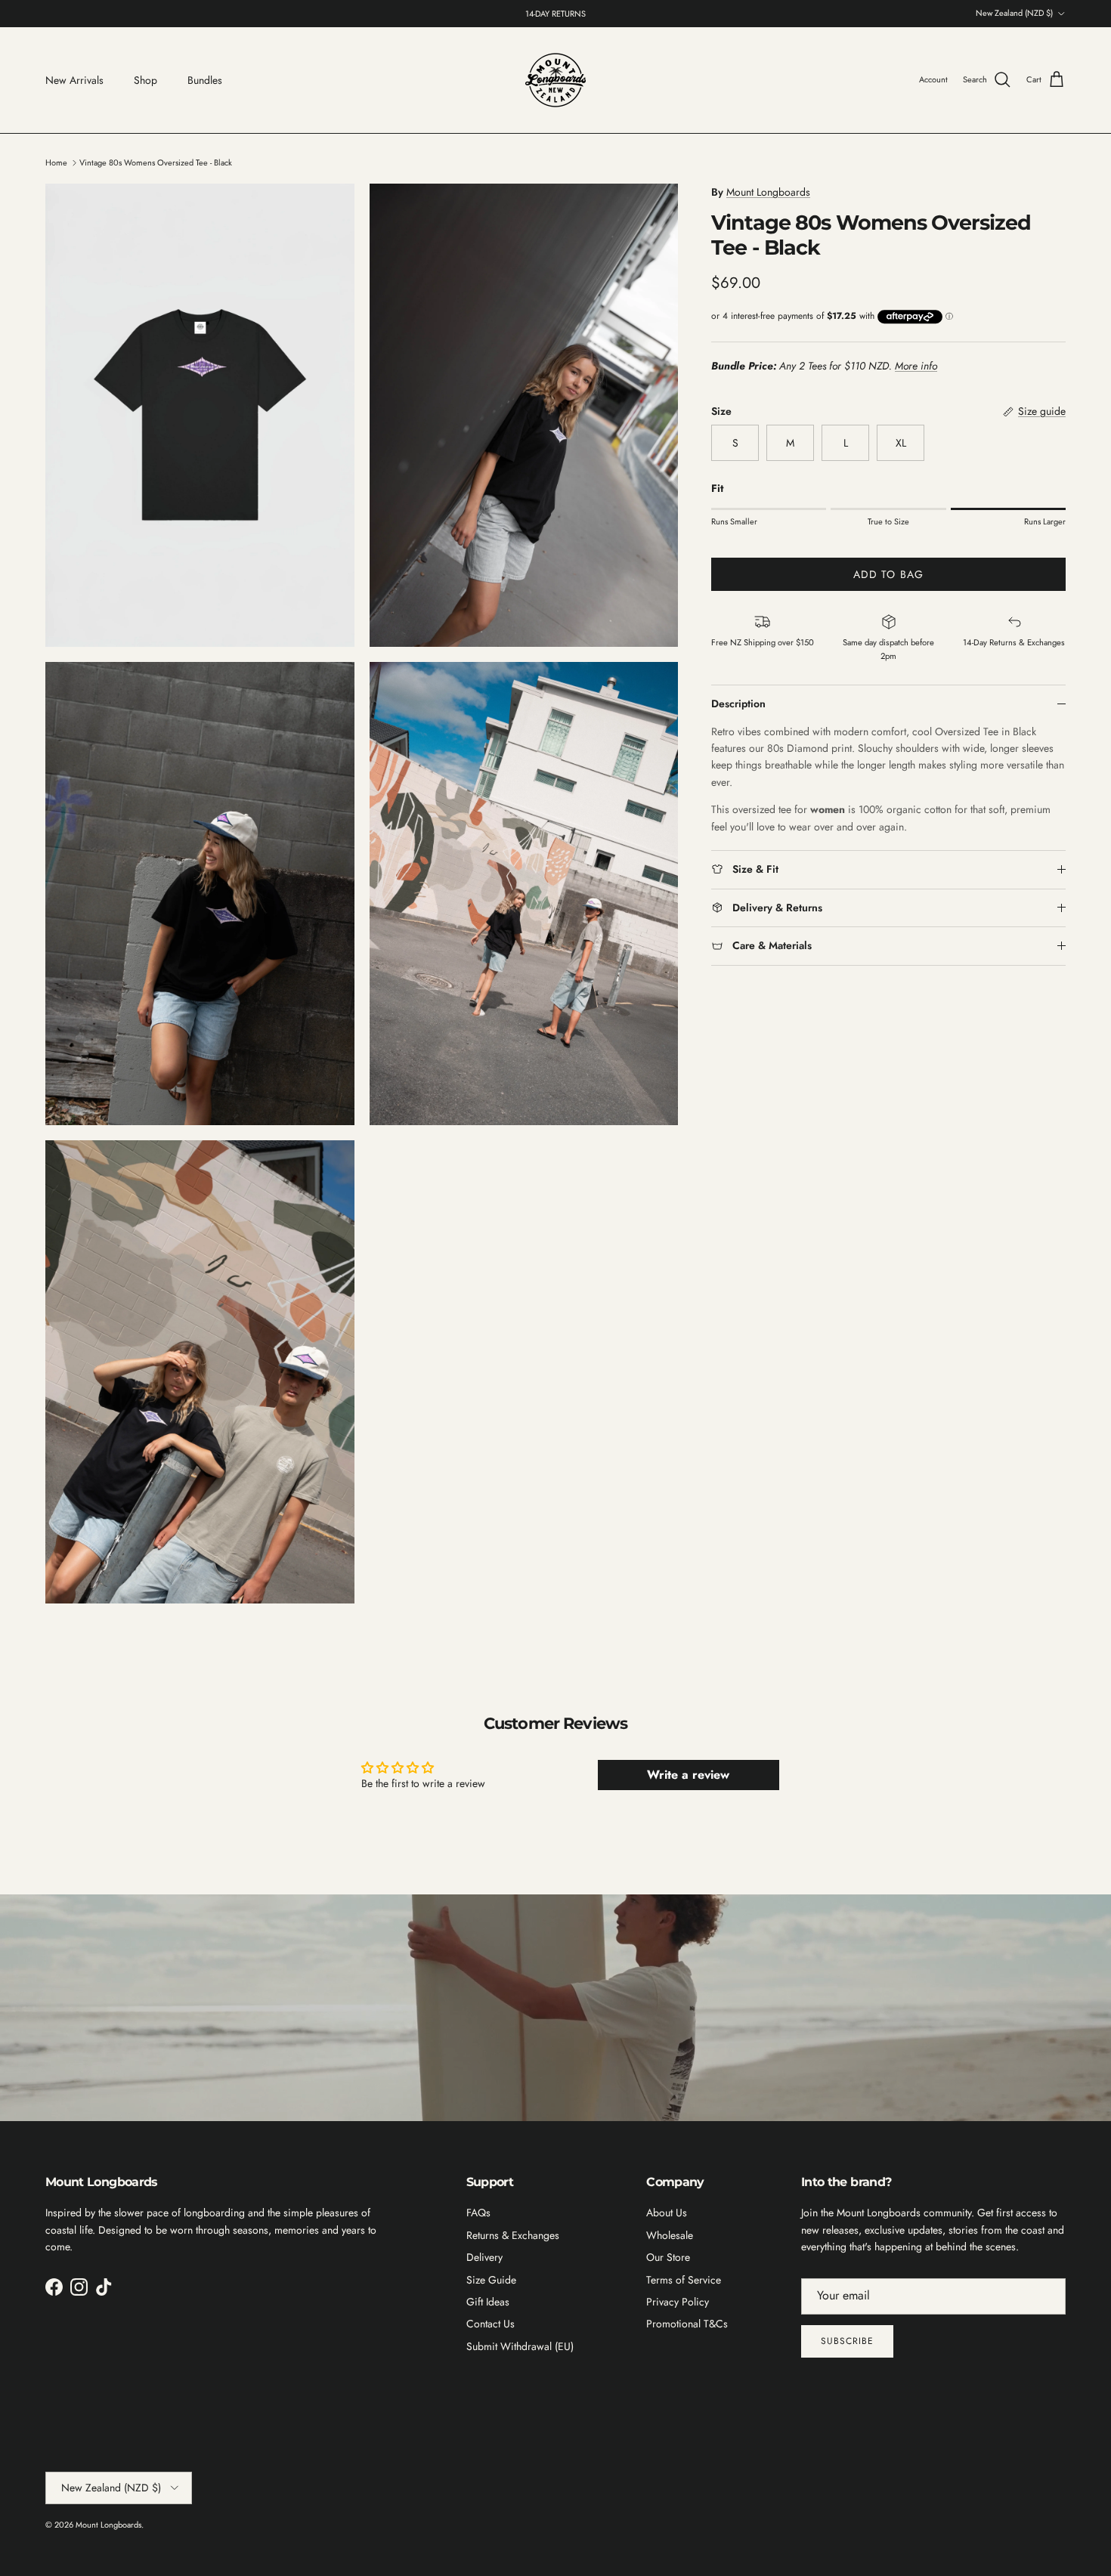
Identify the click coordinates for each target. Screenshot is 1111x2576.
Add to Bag (888, 575)
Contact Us (491, 2324)
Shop (145, 80)
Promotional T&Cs (687, 2324)
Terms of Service (684, 2280)
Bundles (205, 80)
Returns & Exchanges (513, 2235)
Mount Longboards (768, 192)
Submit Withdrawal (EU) (520, 2346)
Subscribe (847, 2341)
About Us (667, 2213)
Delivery (484, 2257)
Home (56, 162)
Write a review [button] (688, 1775)
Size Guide (491, 2280)
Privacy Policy (678, 2302)
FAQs (478, 2213)
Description (738, 704)
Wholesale (670, 2235)
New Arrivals (74, 80)
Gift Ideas (488, 2302)
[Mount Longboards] (555, 80)
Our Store (668, 2257)
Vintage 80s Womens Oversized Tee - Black (156, 162)
